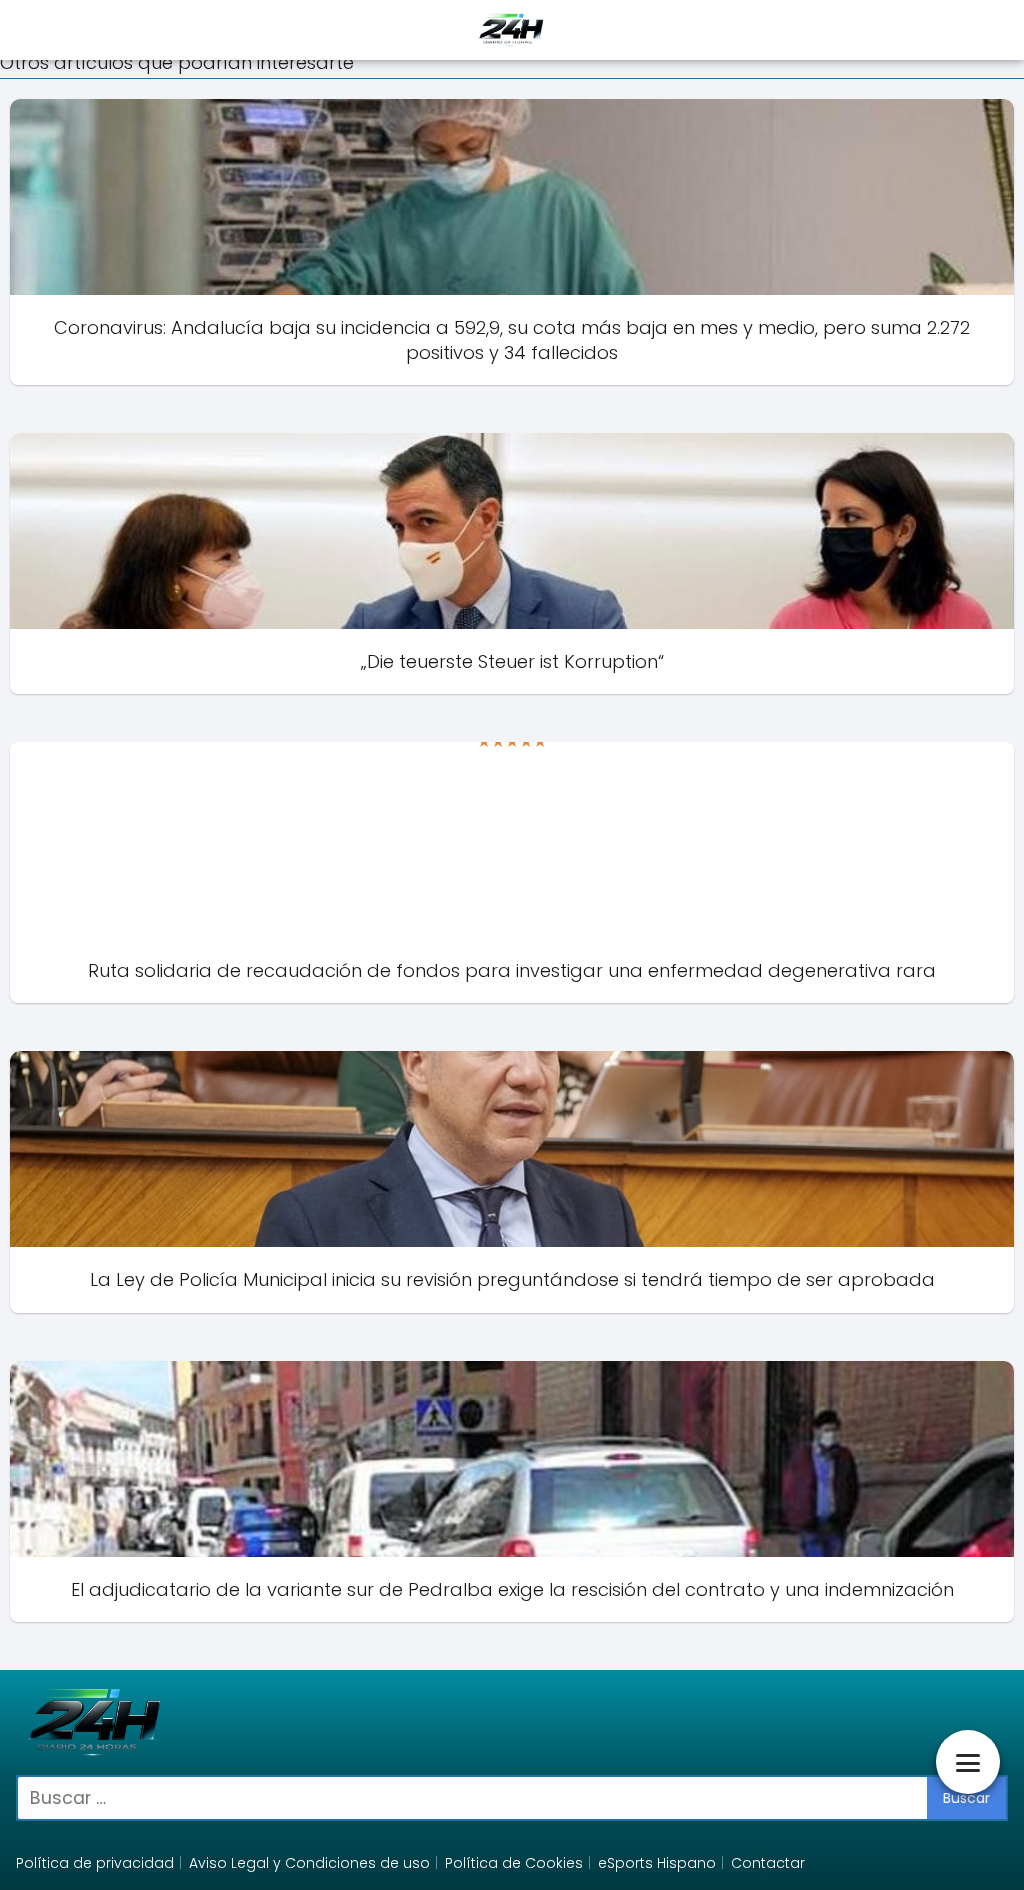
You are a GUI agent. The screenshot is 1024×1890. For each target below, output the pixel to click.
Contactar (768, 1863)
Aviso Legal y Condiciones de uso (309, 1863)
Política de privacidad (95, 1863)
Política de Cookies (514, 1863)
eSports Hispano (657, 1863)
